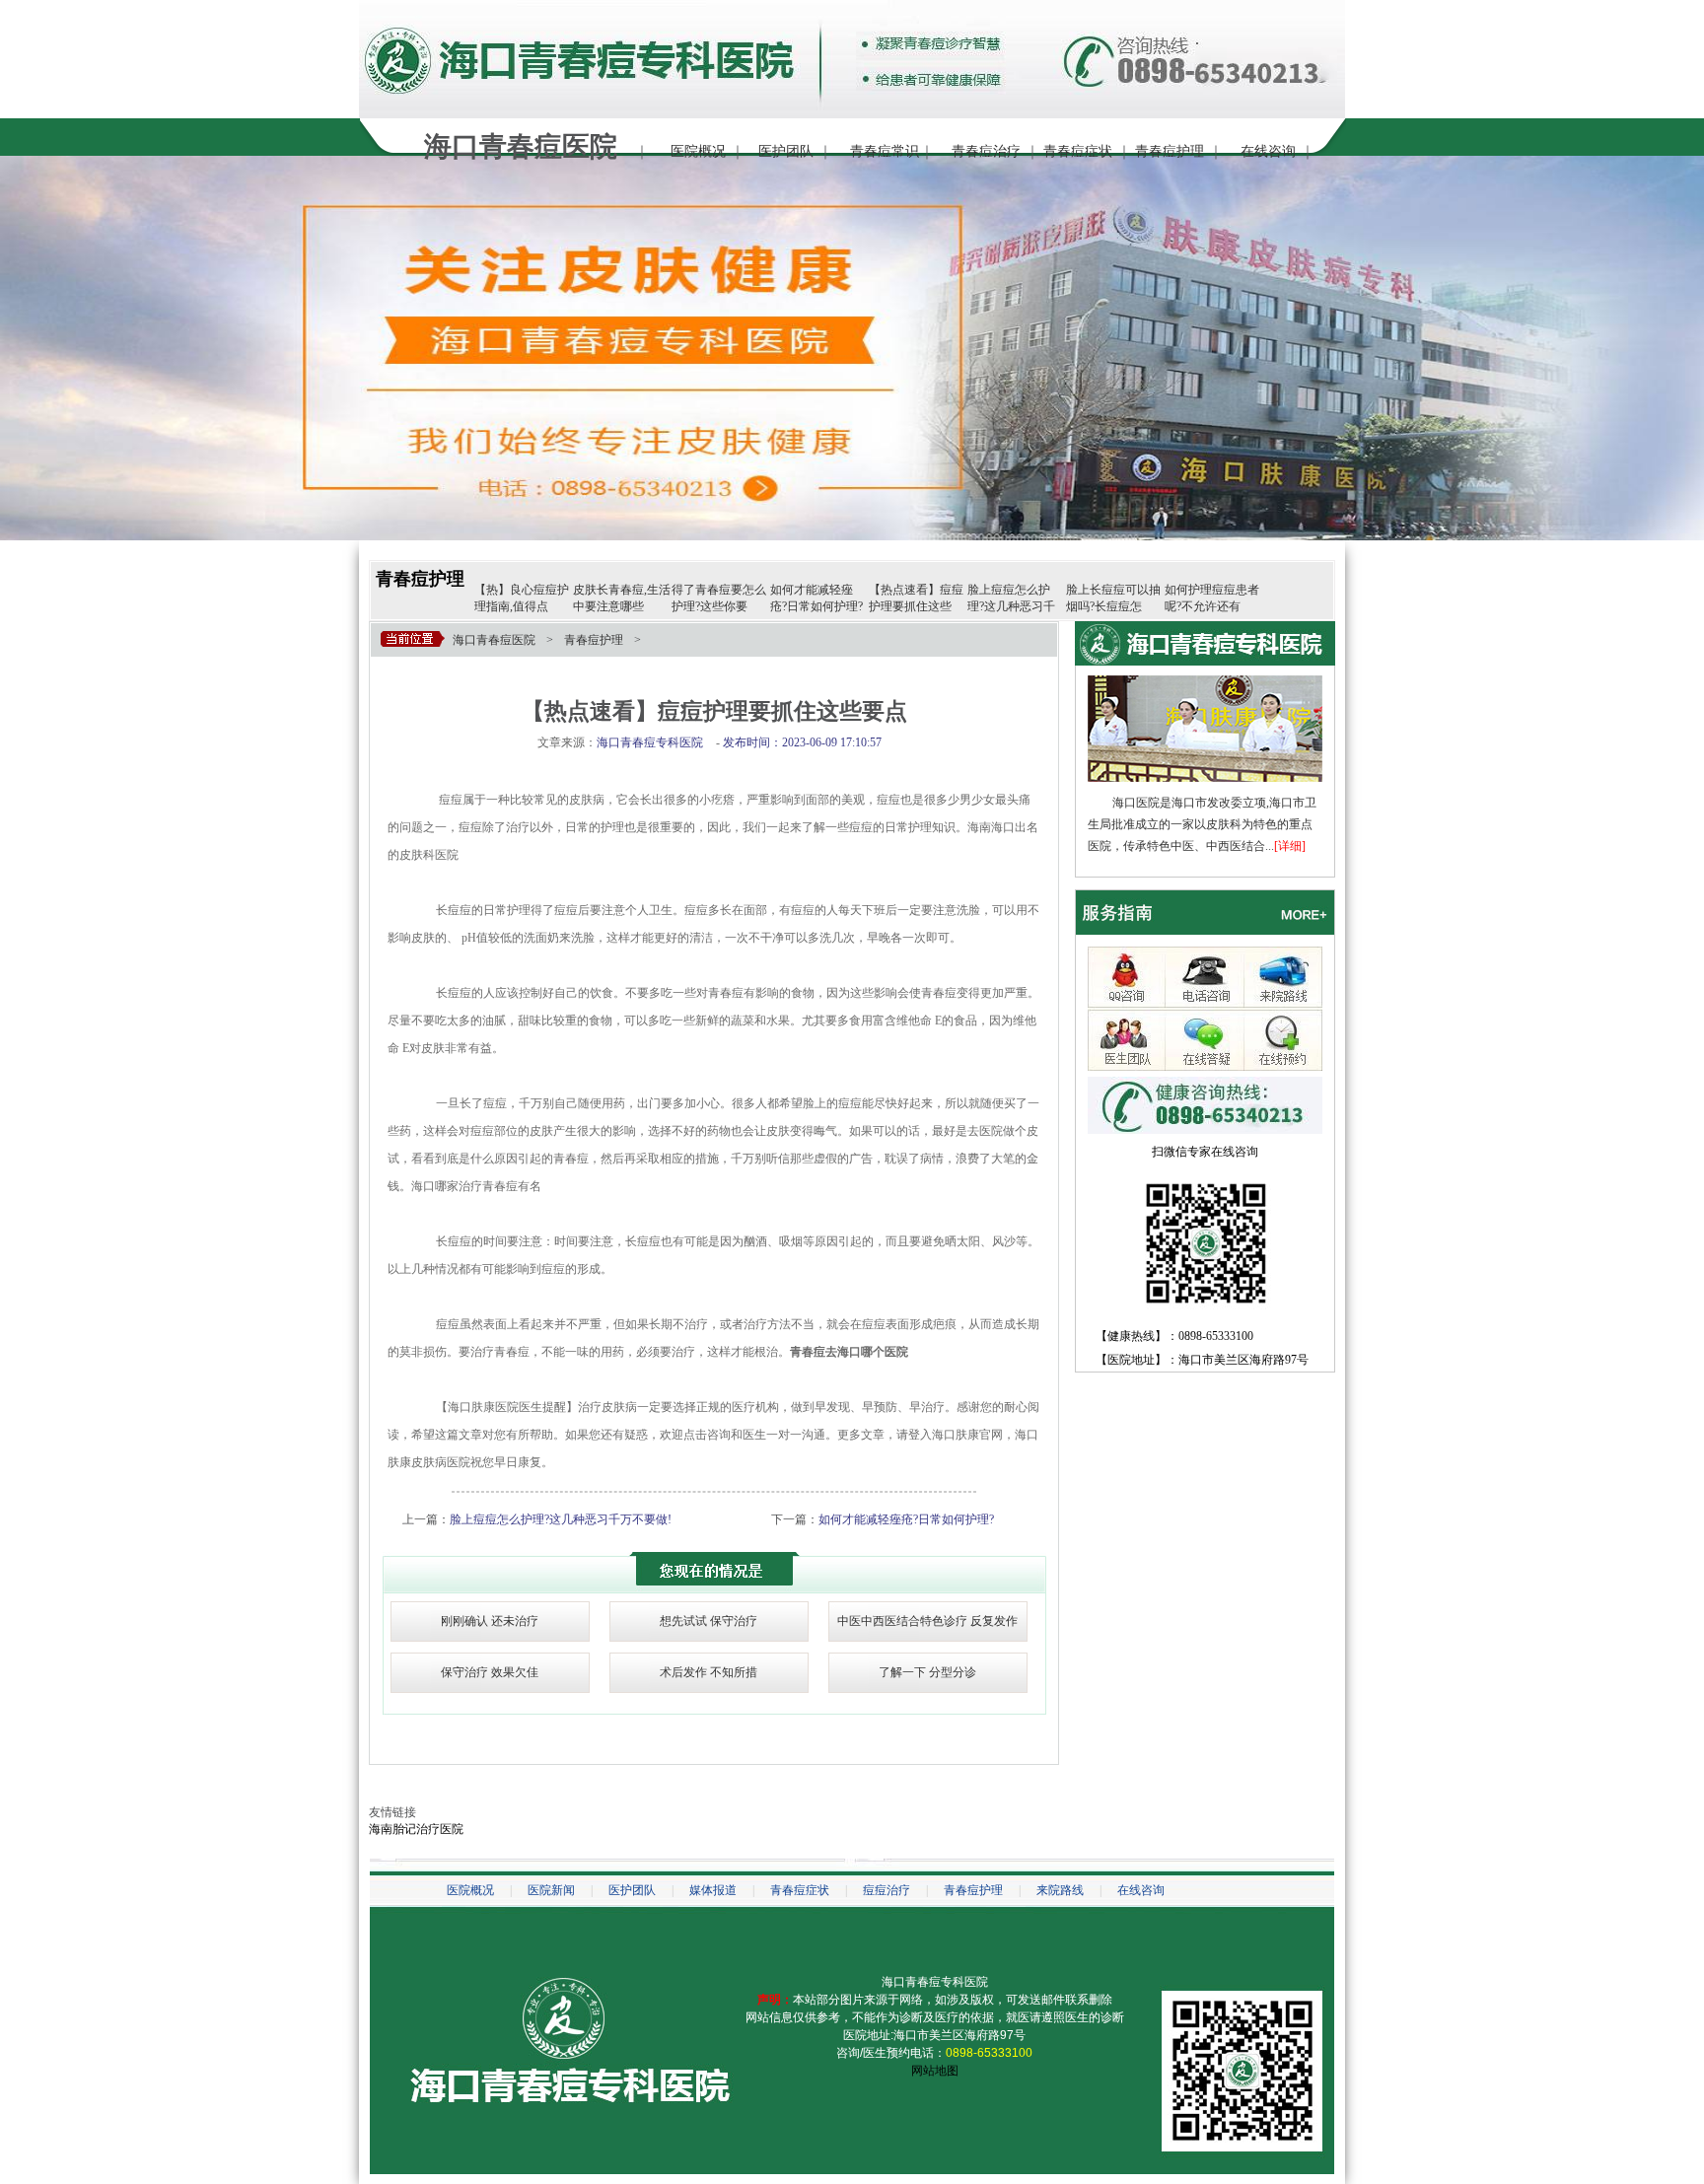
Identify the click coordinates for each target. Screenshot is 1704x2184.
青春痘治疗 (986, 151)
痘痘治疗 (887, 1890)
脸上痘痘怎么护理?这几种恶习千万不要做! (561, 1519)
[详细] (1290, 846)
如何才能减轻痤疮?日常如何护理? (906, 1519)
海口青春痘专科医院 (935, 1982)
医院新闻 (551, 1890)
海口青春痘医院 (494, 640)
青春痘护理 (1170, 151)
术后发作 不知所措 (709, 1672)
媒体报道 (713, 1890)
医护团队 (786, 151)
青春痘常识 (885, 151)
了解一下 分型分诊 (927, 1672)
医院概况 (698, 151)
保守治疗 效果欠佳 (490, 1672)
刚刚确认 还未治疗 (490, 1621)
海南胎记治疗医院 (416, 1829)
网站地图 (935, 2071)
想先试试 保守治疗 (709, 1621)
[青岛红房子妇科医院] (1205, 682)
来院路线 (1060, 1890)
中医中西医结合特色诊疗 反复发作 (927, 1621)
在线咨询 (1268, 151)
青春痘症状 (1078, 151)
